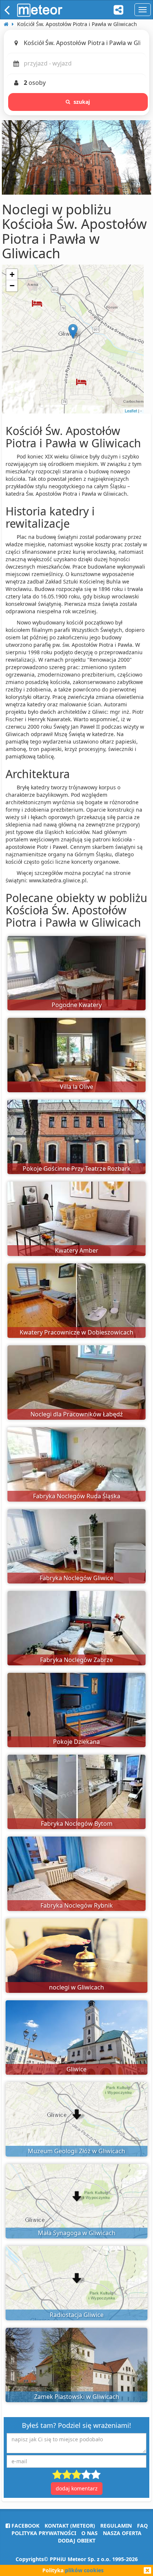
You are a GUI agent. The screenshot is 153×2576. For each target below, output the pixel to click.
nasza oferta (122, 2533)
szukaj (82, 102)
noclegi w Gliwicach (76, 1987)
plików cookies (84, 2570)
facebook (25, 2526)
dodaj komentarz (77, 2488)
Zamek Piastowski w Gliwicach (77, 2397)
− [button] (12, 286)
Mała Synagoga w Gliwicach (77, 2233)
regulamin (116, 2526)
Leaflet (131, 410)
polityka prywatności (44, 2533)
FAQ (142, 2526)
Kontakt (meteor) (70, 2526)
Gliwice (76, 2069)
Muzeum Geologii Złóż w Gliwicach (76, 2151)
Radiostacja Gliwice (77, 2315)
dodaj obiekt (77, 2540)
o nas (89, 2533)
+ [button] (12, 274)
